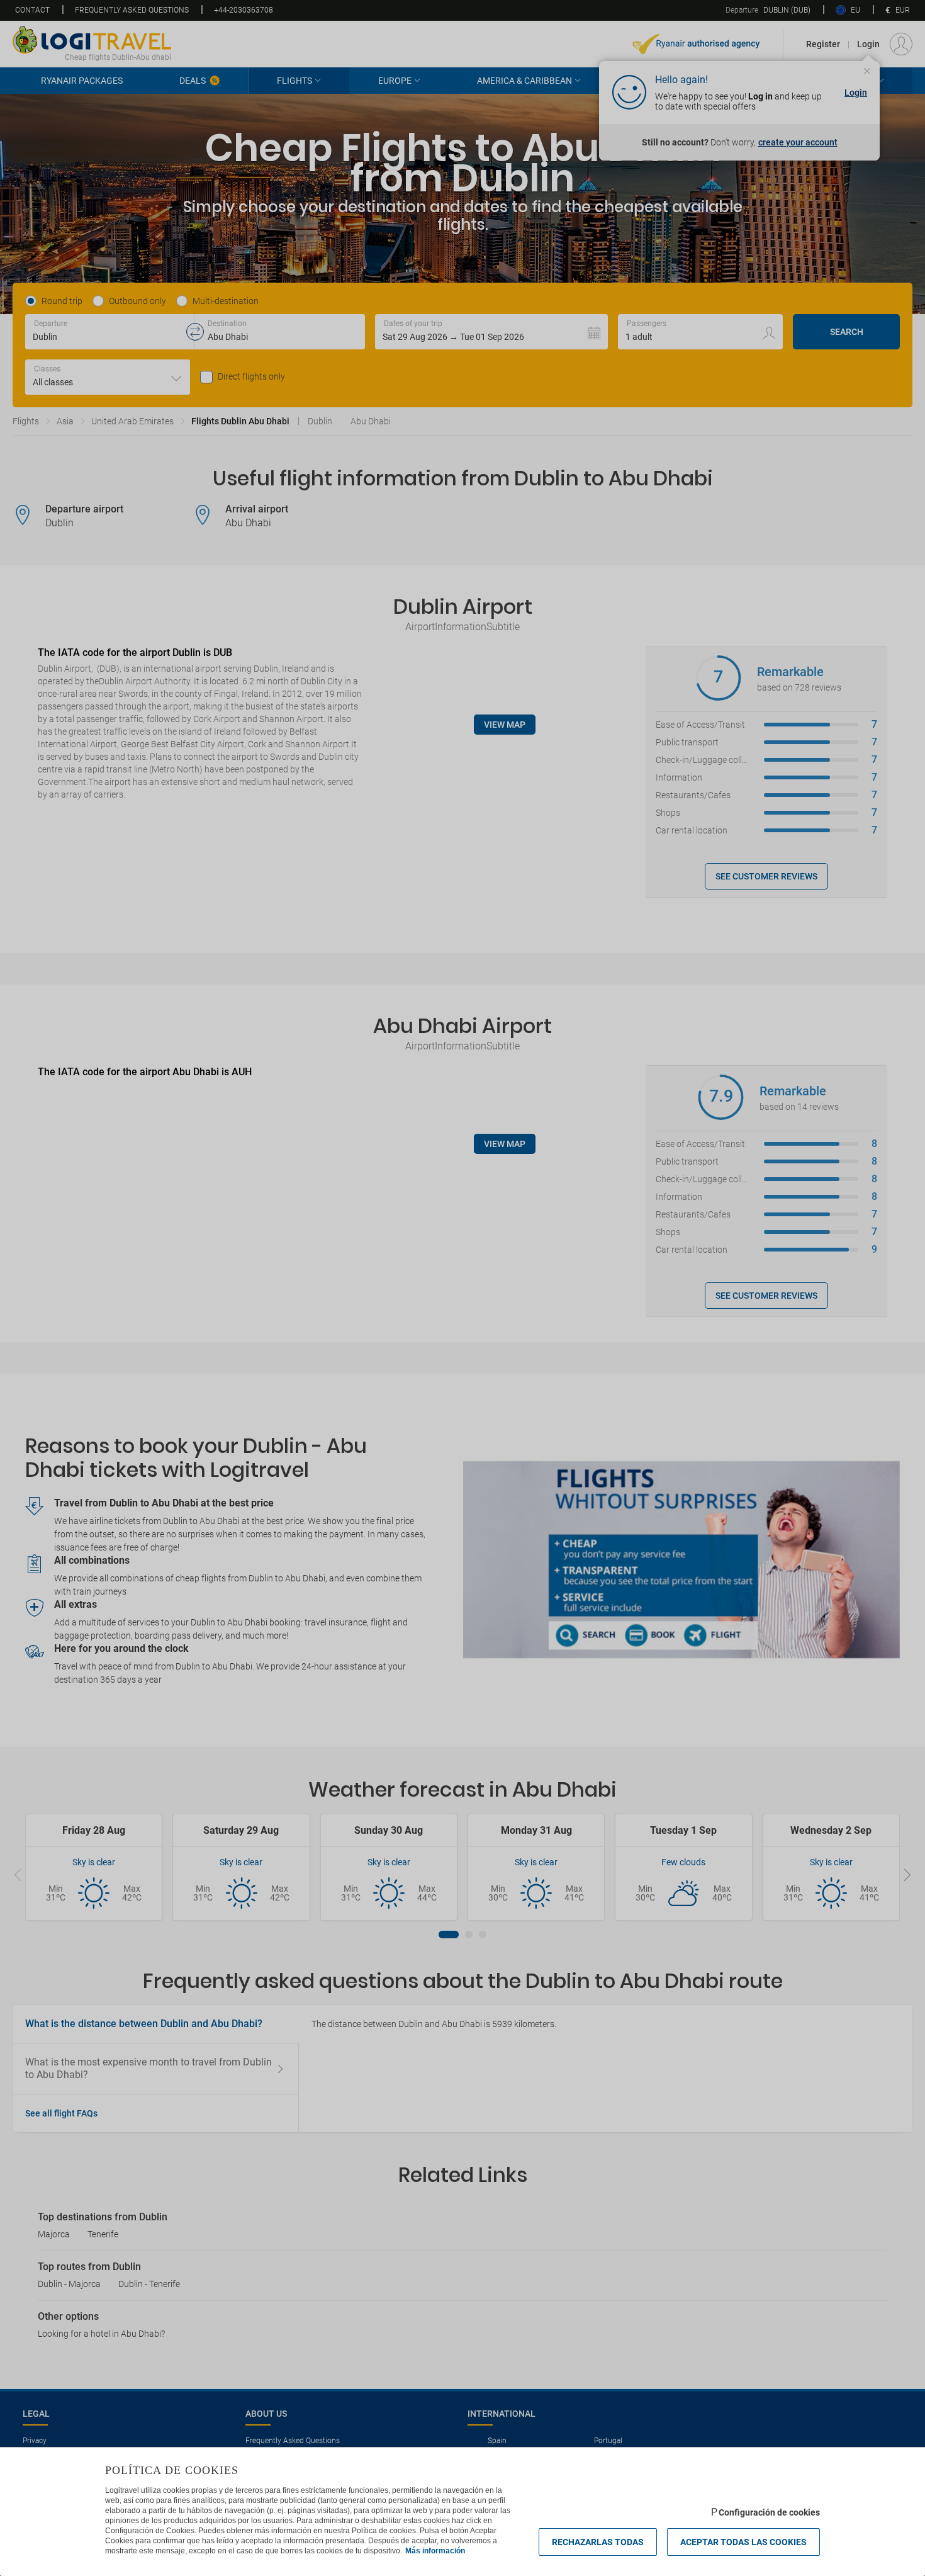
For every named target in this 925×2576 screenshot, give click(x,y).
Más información (435, 2551)
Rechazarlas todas (598, 2542)
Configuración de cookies (769, 2512)
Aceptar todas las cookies (743, 2542)
